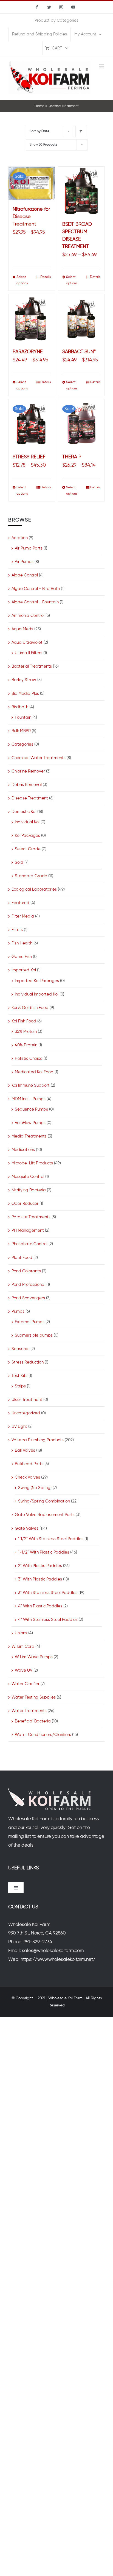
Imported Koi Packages (37, 981)
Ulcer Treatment (27, 1400)
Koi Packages (27, 836)
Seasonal (20, 1349)
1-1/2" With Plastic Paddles (44, 1552)
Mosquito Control (28, 1177)
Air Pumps (24, 562)
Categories (22, 744)
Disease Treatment (30, 798)
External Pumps (30, 1322)
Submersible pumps (34, 1335)
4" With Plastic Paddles (40, 1606)
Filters (17, 930)
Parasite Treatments (31, 1217)
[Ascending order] (81, 131)
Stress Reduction (28, 1362)
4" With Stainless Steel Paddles (48, 1620)
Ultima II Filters (29, 653)
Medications (23, 1150)
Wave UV (24, 1670)
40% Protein (26, 1045)
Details (46, 277)
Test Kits (19, 1376)
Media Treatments (29, 1136)
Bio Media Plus (25, 694)
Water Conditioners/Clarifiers (43, 1735)
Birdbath (20, 707)
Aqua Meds (22, 629)
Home (39, 106)
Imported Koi (24, 970)
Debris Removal (27, 785)
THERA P (72, 457)
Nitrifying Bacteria (29, 1190)
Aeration (20, 538)
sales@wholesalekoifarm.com (53, 1951)
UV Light (19, 1427)
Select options (22, 280)
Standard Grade (31, 876)
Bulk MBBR (21, 731)
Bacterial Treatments (32, 666)
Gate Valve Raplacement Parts (45, 1515)
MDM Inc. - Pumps (29, 1099)
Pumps (18, 1311)
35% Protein (26, 1032)
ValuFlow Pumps (30, 1123)
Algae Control (25, 575)
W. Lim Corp (23, 1647)
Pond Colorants (26, 1271)
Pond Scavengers (28, 1298)
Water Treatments (29, 1711)
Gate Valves (27, 1528)
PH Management (28, 1230)
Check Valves (27, 1477)
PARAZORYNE (28, 352)
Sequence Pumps (31, 1109)
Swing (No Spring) (35, 1488)
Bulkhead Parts (29, 1464)
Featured (20, 903)
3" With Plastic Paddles (40, 1579)
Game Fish (22, 957)
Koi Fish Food (24, 1021)
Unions (21, 1633)
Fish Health (22, 943)
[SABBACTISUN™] (81, 318)
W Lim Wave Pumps (34, 1657)
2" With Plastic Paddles (40, 1566)
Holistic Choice (29, 1059)
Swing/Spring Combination (44, 1501)
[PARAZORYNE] (32, 318)
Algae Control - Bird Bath (36, 589)
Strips (20, 1386)
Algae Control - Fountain (35, 602)
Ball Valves (25, 1450)
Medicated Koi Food (34, 1072)
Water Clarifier (26, 1684)
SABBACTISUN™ (79, 352)
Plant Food (22, 1258)
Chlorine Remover (28, 771)
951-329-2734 (38, 1942)
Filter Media (23, 916)
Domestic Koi (24, 812)
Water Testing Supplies (34, 1697)
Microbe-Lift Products (32, 1163)
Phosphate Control (29, 1244)
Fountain (23, 717)
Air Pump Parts (29, 548)
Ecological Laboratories (34, 889)
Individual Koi (27, 822)
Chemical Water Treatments (39, 758)
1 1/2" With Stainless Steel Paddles (51, 1539)
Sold (19, 862)
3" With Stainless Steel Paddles (48, 1593)
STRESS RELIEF (29, 457)
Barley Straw (24, 680)
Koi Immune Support (31, 1085)
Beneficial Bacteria (33, 1721)
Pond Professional (28, 1285)
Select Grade (28, 849)
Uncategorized (26, 1413)
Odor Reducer (25, 1204)
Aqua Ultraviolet (27, 642)
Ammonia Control (28, 616)
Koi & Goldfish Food (30, 1008)
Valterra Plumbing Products (38, 1440)
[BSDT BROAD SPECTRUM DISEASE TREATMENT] (81, 191)
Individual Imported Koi (37, 994)
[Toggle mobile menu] (102, 66)
